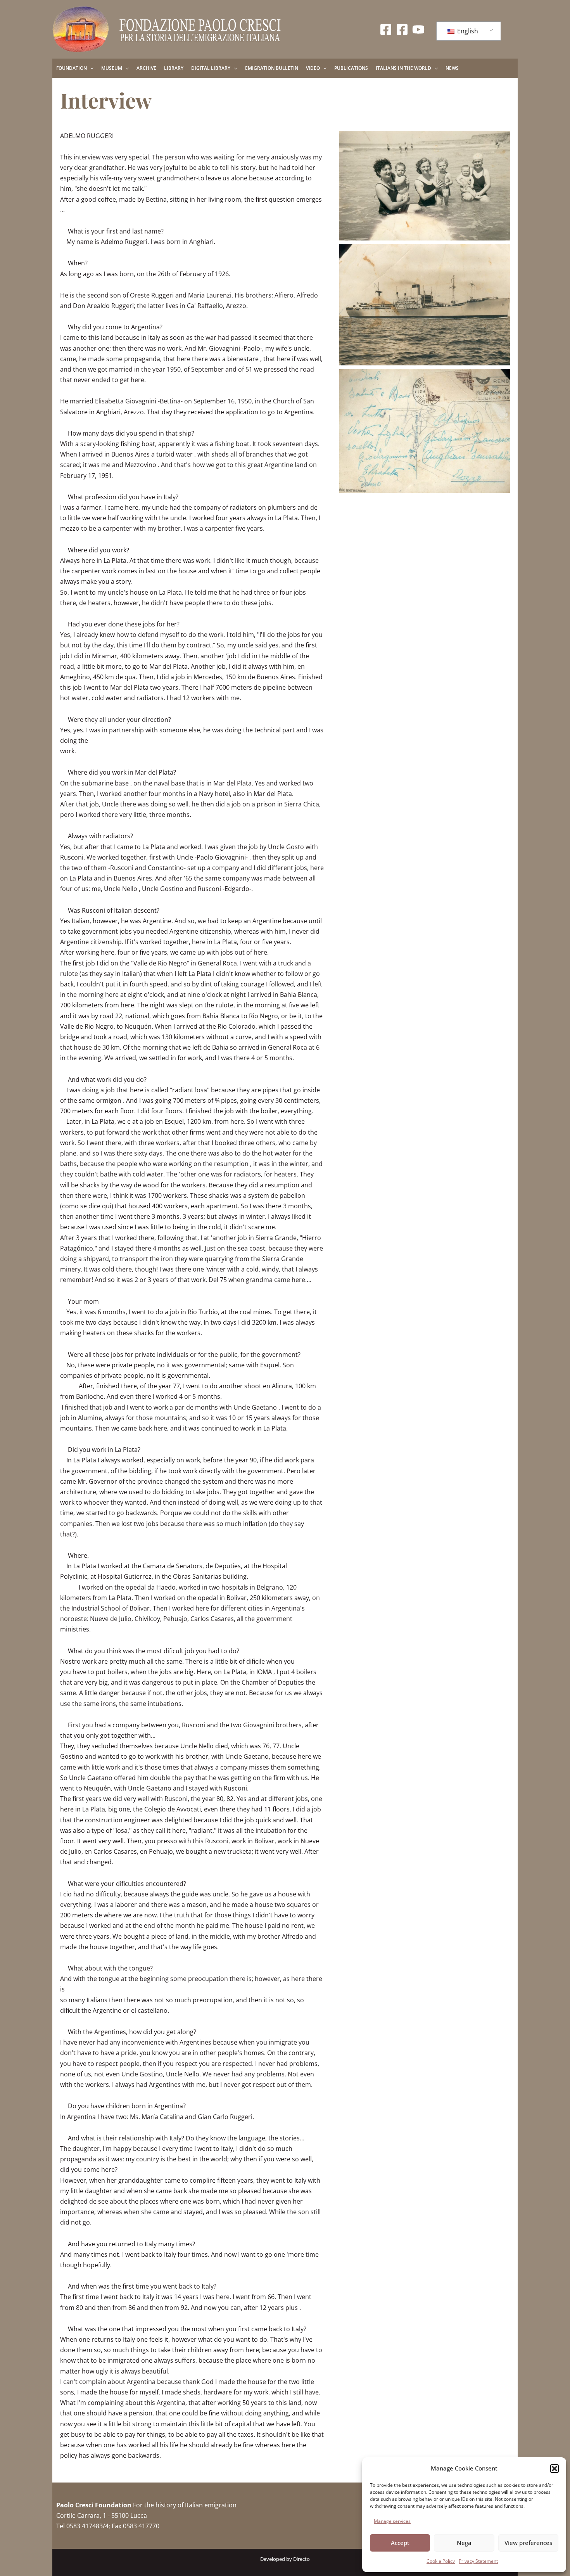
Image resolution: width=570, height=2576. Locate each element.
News (452, 68)
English (467, 31)
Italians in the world (403, 68)
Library (174, 68)
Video (313, 68)
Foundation (72, 68)
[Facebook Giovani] (402, 29)
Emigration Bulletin (272, 68)
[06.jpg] (425, 186)
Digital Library (211, 68)
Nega (464, 2543)
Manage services (392, 2521)
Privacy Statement (478, 2561)
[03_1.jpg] (425, 431)
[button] (554, 2469)
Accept (400, 2543)
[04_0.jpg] (425, 305)
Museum (112, 68)
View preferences (528, 2543)
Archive (146, 68)
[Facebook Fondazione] (386, 29)
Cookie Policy (441, 2561)
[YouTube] (418, 29)
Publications (351, 68)
